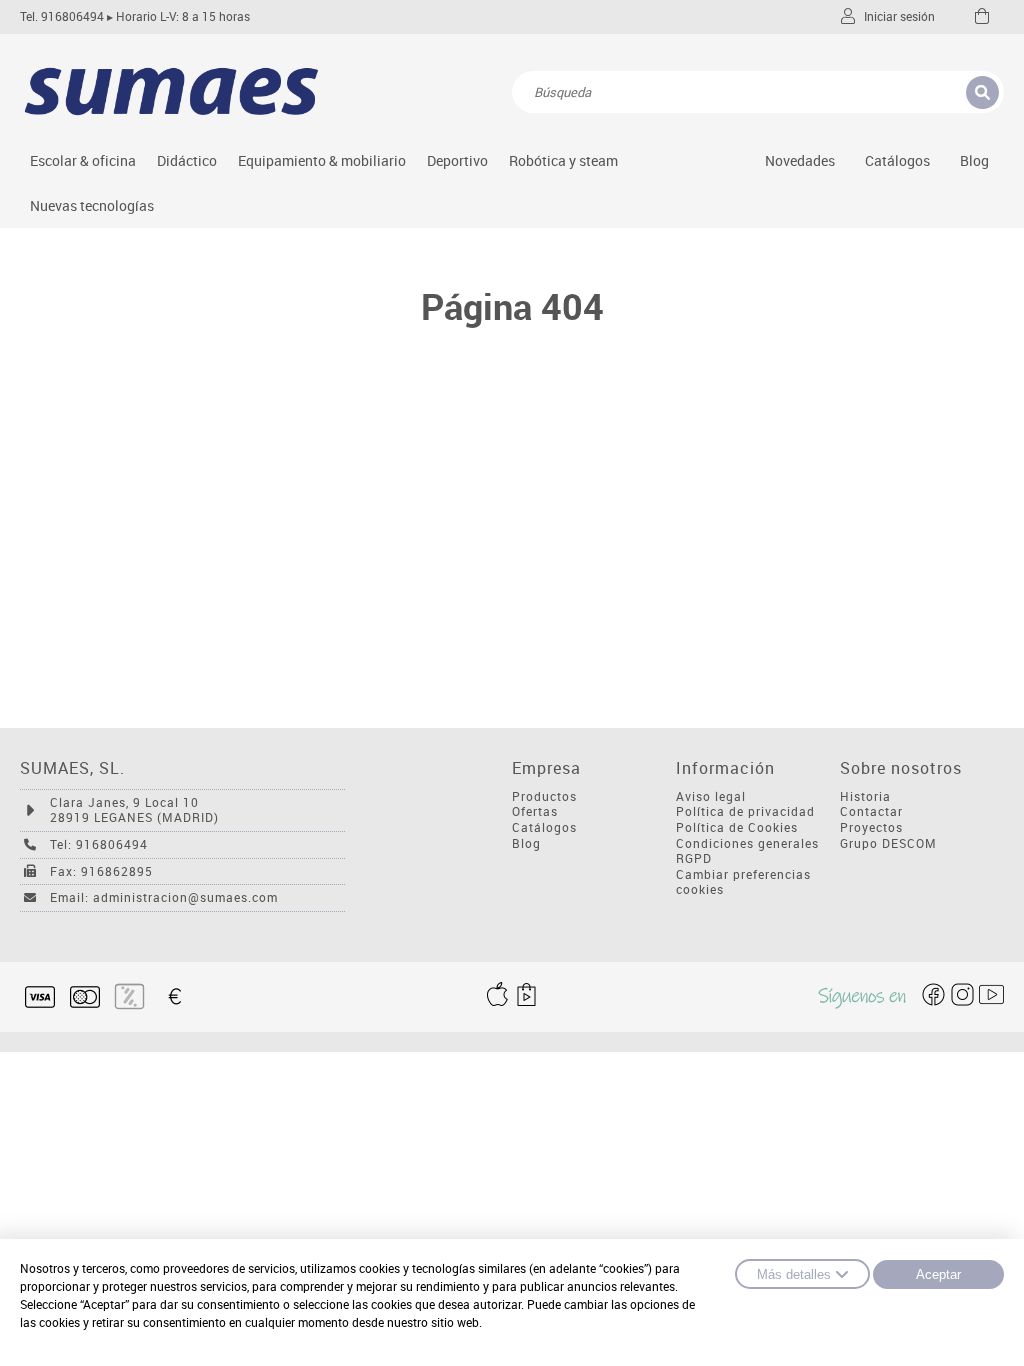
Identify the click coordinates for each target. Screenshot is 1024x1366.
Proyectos (871, 827)
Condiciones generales (747, 843)
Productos (544, 796)
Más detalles (794, 1274)
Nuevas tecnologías (92, 205)
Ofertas (535, 811)
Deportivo (457, 160)
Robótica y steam (563, 160)
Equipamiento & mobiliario (322, 160)
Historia (865, 796)
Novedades (800, 160)
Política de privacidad (745, 811)
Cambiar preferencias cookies (743, 882)
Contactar (871, 811)
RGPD (694, 858)
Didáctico (187, 160)
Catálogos (897, 160)
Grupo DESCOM (888, 843)
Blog (974, 160)
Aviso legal (711, 796)
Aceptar (938, 1274)
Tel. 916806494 (62, 16)
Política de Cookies (737, 827)
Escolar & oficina (83, 160)
